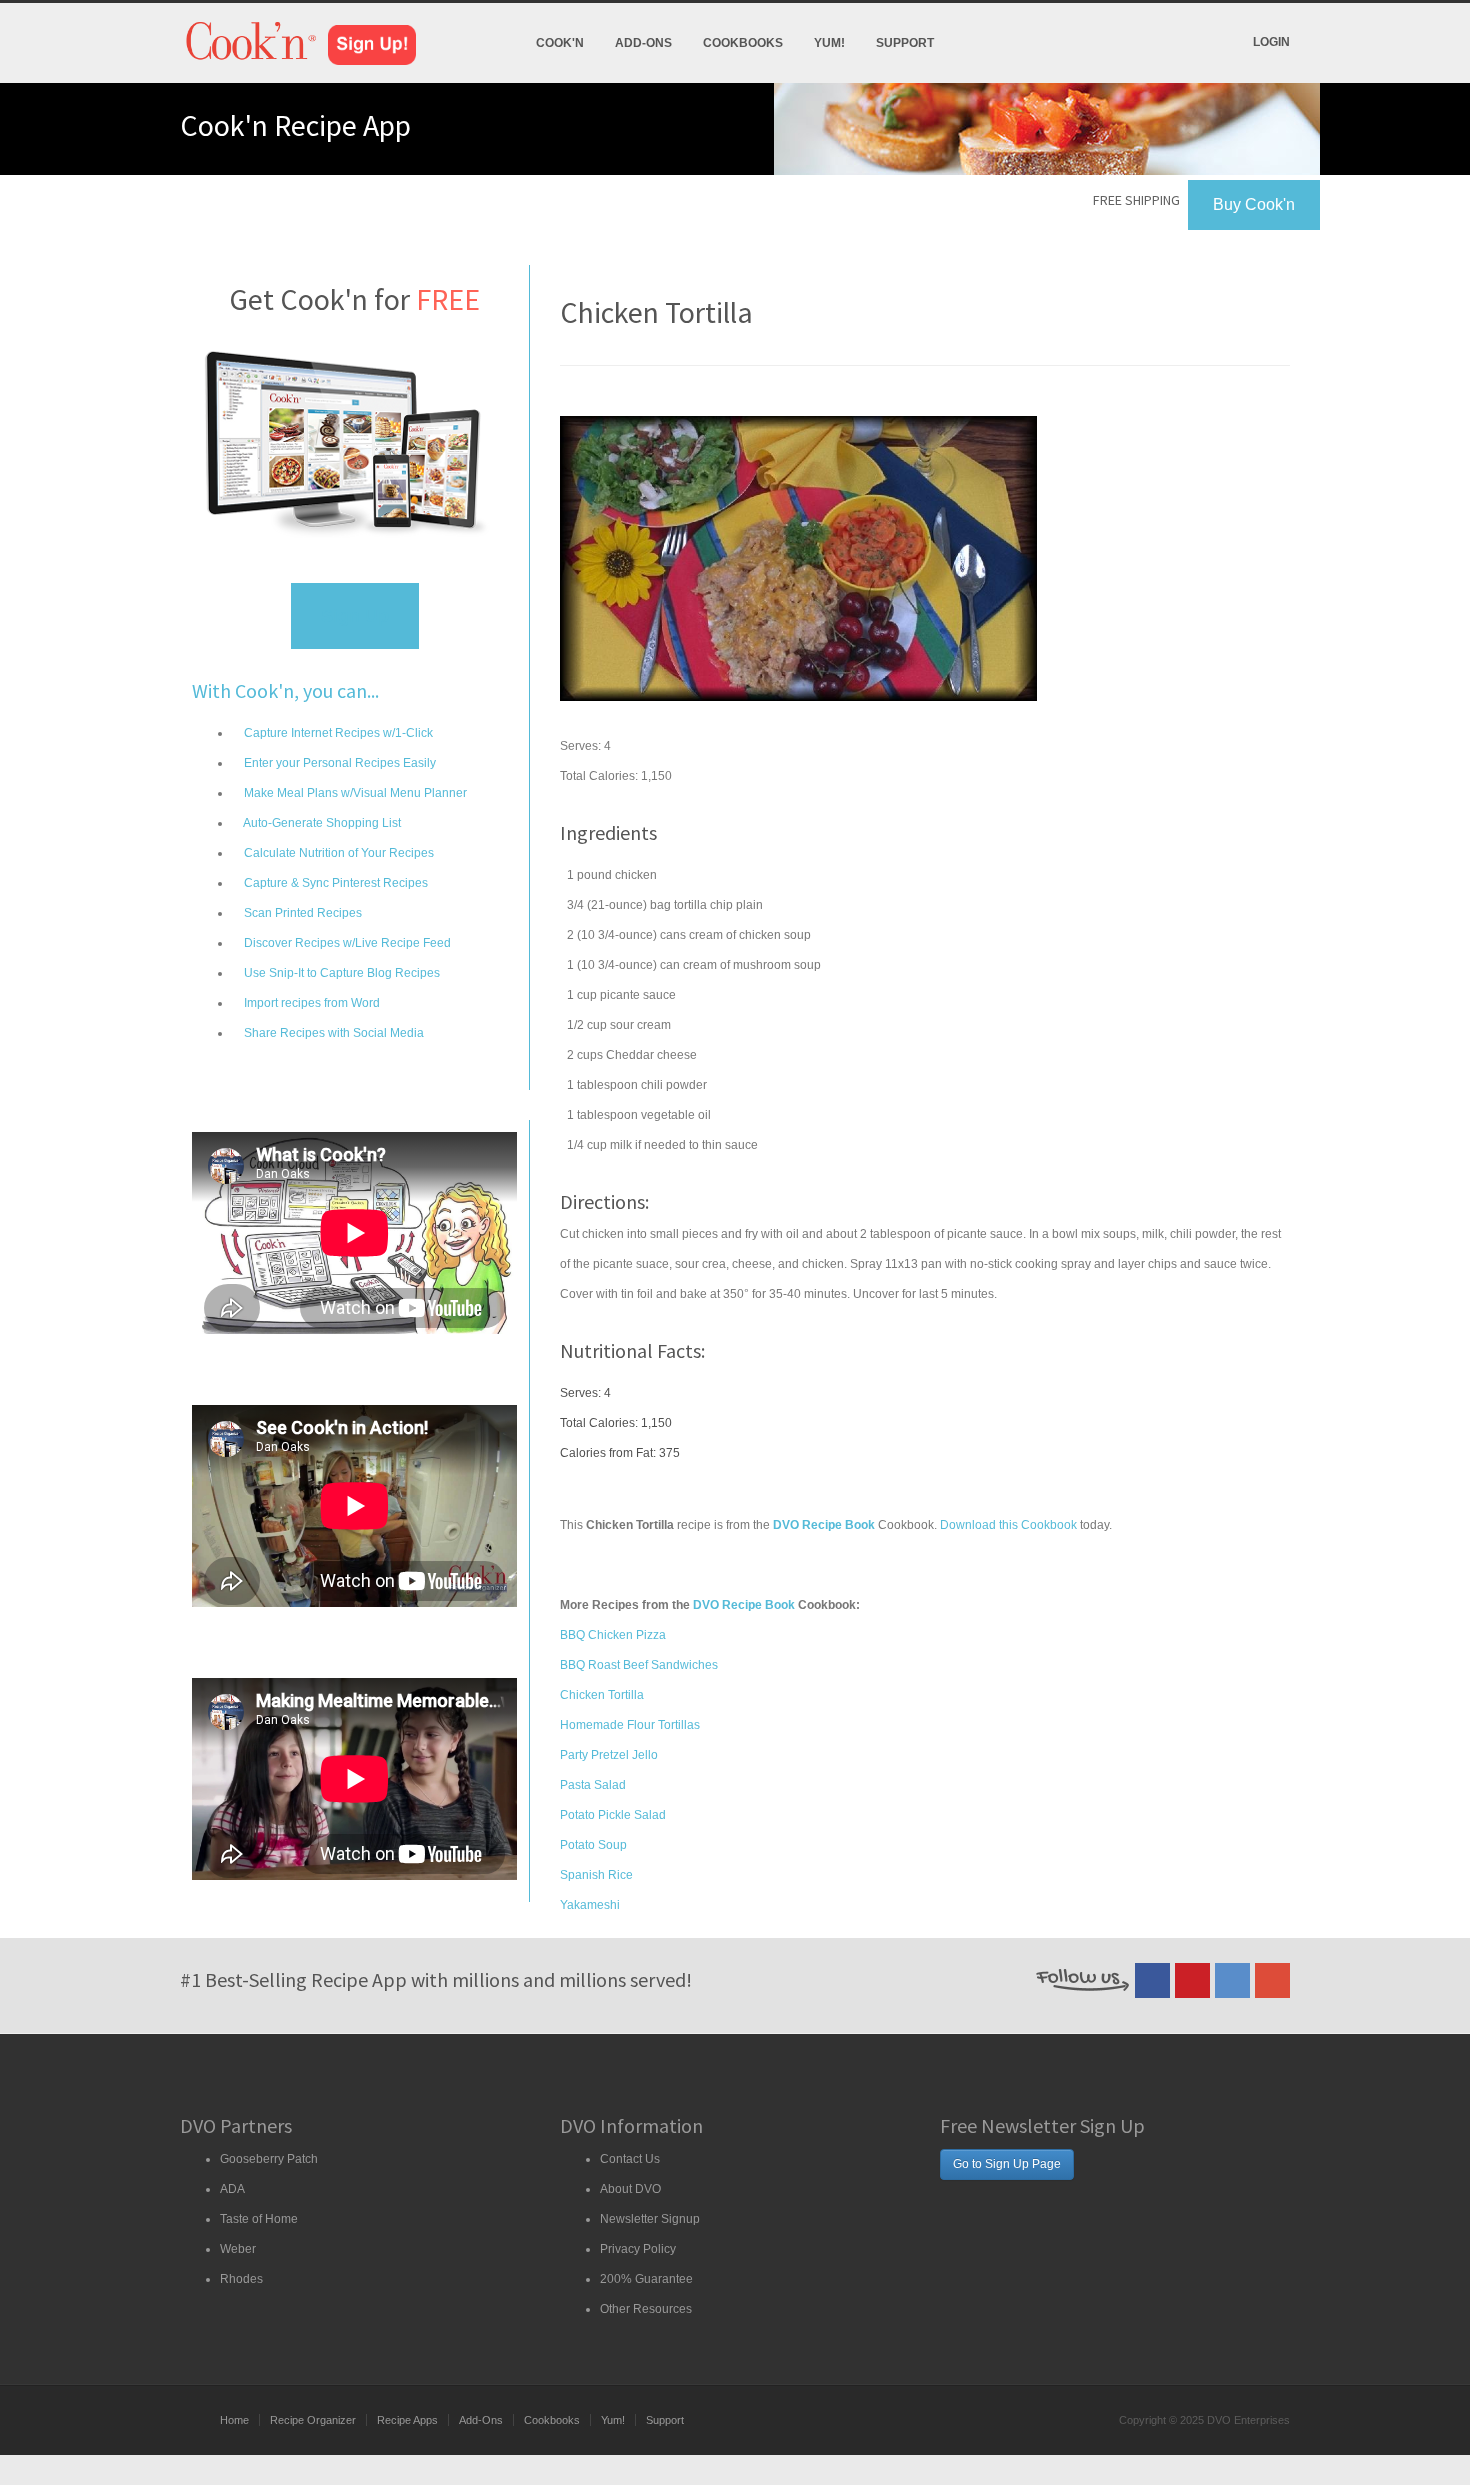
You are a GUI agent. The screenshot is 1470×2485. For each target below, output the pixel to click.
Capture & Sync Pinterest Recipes (334, 883)
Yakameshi (590, 1905)
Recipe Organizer (313, 2420)
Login (1271, 42)
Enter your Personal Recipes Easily (338, 763)
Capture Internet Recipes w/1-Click (337, 733)
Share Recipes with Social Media (332, 1033)
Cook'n (560, 43)
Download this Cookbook (1008, 1525)
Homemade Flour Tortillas (630, 1725)
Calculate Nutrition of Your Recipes (337, 853)
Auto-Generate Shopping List (321, 823)
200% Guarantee (646, 2279)
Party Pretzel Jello (609, 1755)
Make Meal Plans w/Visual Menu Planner (354, 793)
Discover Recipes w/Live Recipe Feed (346, 943)
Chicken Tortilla (602, 1695)
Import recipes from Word (310, 1003)
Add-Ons (643, 43)
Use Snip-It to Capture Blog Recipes (340, 973)
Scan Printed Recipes (301, 913)
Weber (238, 2249)
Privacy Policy (638, 2249)
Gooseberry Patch (269, 2159)
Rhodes (241, 2279)
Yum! (829, 43)
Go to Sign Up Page (1007, 2164)
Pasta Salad (593, 1785)
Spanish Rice (596, 1875)
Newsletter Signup (650, 2219)
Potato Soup (593, 1845)
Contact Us (630, 2159)
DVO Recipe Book (744, 1605)
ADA (232, 2189)
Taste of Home (259, 2219)
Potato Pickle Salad (613, 1815)
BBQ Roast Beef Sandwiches (639, 1665)
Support (905, 43)
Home (234, 2420)
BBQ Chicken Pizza (613, 1635)
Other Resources (646, 2309)
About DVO (630, 2189)
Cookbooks (743, 43)
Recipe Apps (407, 2420)
